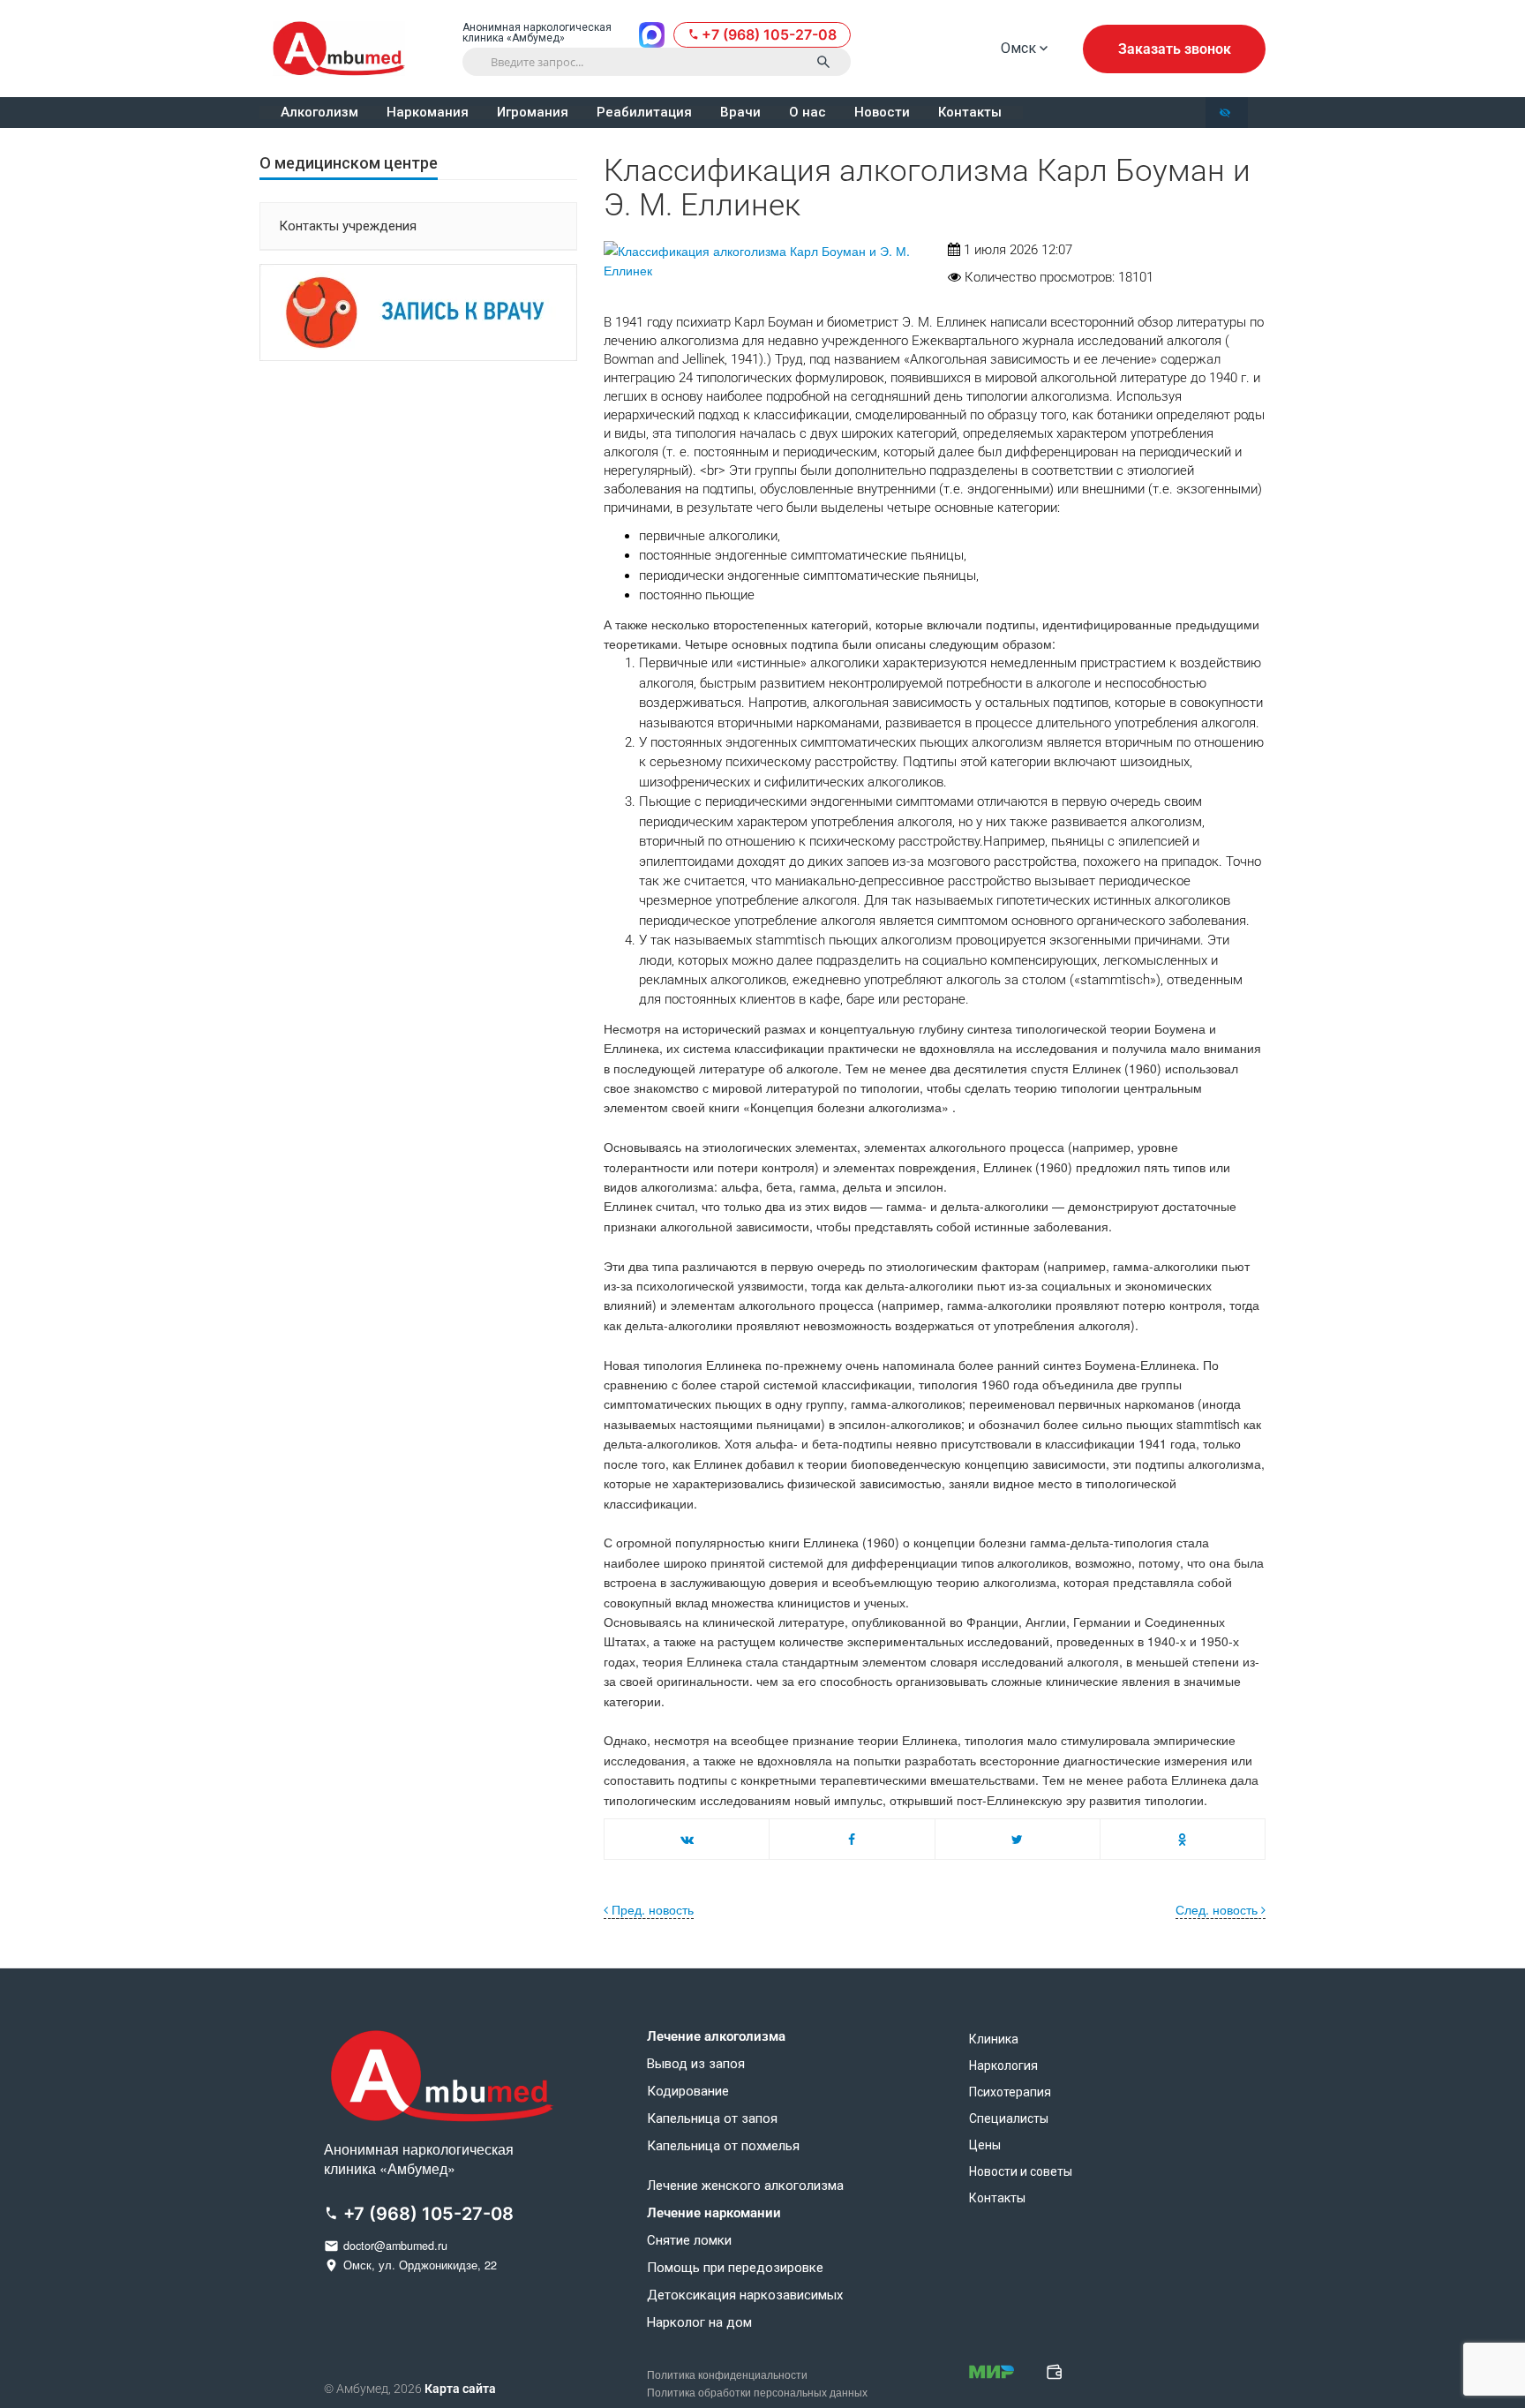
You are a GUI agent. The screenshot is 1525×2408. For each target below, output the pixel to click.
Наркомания (428, 113)
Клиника (994, 2039)
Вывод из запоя (696, 2064)
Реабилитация (644, 113)
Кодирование (688, 2092)
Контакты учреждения (348, 226)
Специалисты (1009, 2118)
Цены (985, 2145)
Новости (882, 113)
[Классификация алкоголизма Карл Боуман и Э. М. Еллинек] (762, 261)
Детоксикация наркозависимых (745, 2295)
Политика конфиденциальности (727, 2375)
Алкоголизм (319, 113)
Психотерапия (1010, 2092)
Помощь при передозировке (735, 2268)
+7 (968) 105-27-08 (769, 34)
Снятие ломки (689, 2241)
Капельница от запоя (712, 2119)
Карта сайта (460, 2389)
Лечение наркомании (714, 2213)
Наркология (1003, 2066)
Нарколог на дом (699, 2323)
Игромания (533, 113)
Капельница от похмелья (723, 2146)
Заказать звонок (1175, 49)
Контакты (970, 113)
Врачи (740, 113)
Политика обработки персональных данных (757, 2393)
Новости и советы (1021, 2171)
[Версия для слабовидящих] (1227, 113)
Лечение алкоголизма (716, 2037)
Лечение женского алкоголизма (745, 2186)
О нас (808, 113)
